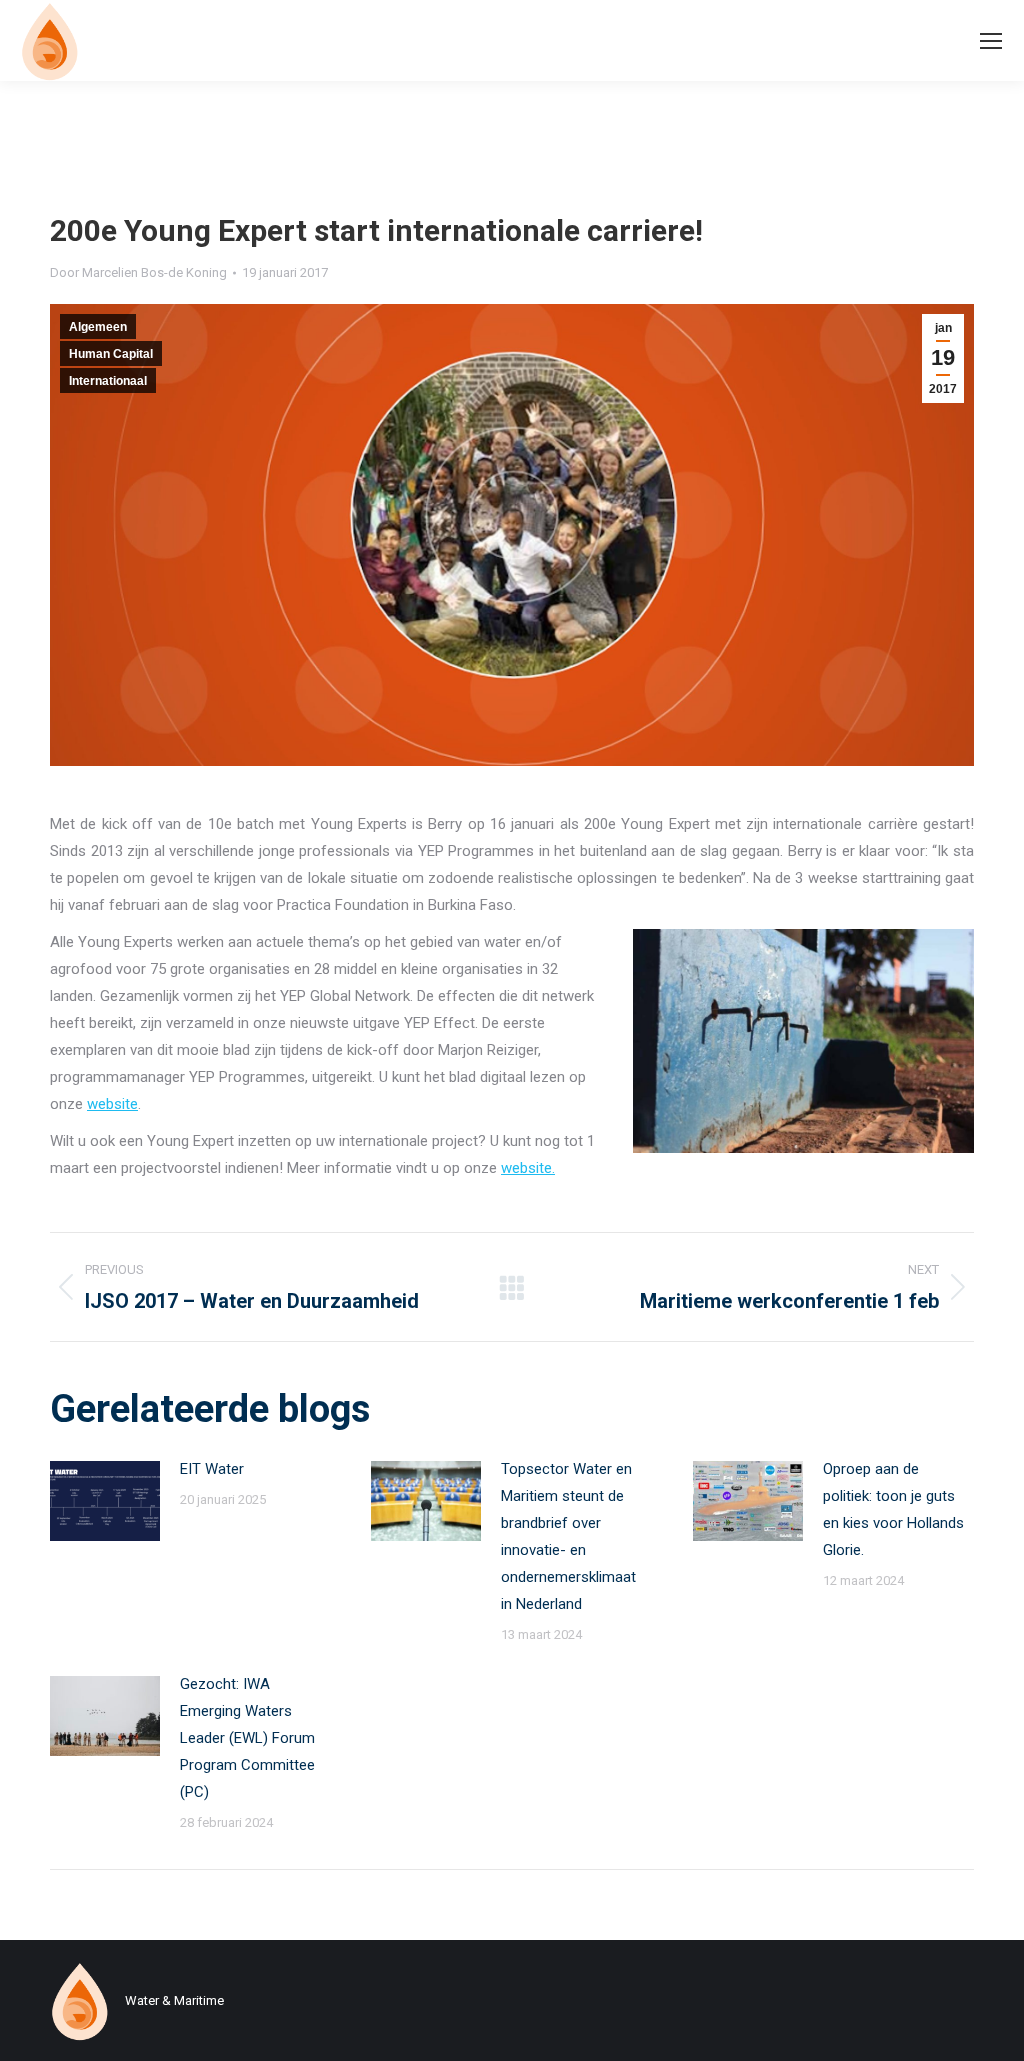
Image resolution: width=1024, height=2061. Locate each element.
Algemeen (98, 327)
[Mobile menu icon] (991, 41)
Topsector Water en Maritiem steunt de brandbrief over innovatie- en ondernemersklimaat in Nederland (568, 1536)
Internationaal (108, 381)
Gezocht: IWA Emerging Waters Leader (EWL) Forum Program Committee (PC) (247, 1738)
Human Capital (111, 354)
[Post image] (105, 1501)
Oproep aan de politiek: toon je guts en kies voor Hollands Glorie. (893, 1509)
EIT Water (212, 1469)
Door (138, 272)
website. (528, 1168)
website (112, 1104)
